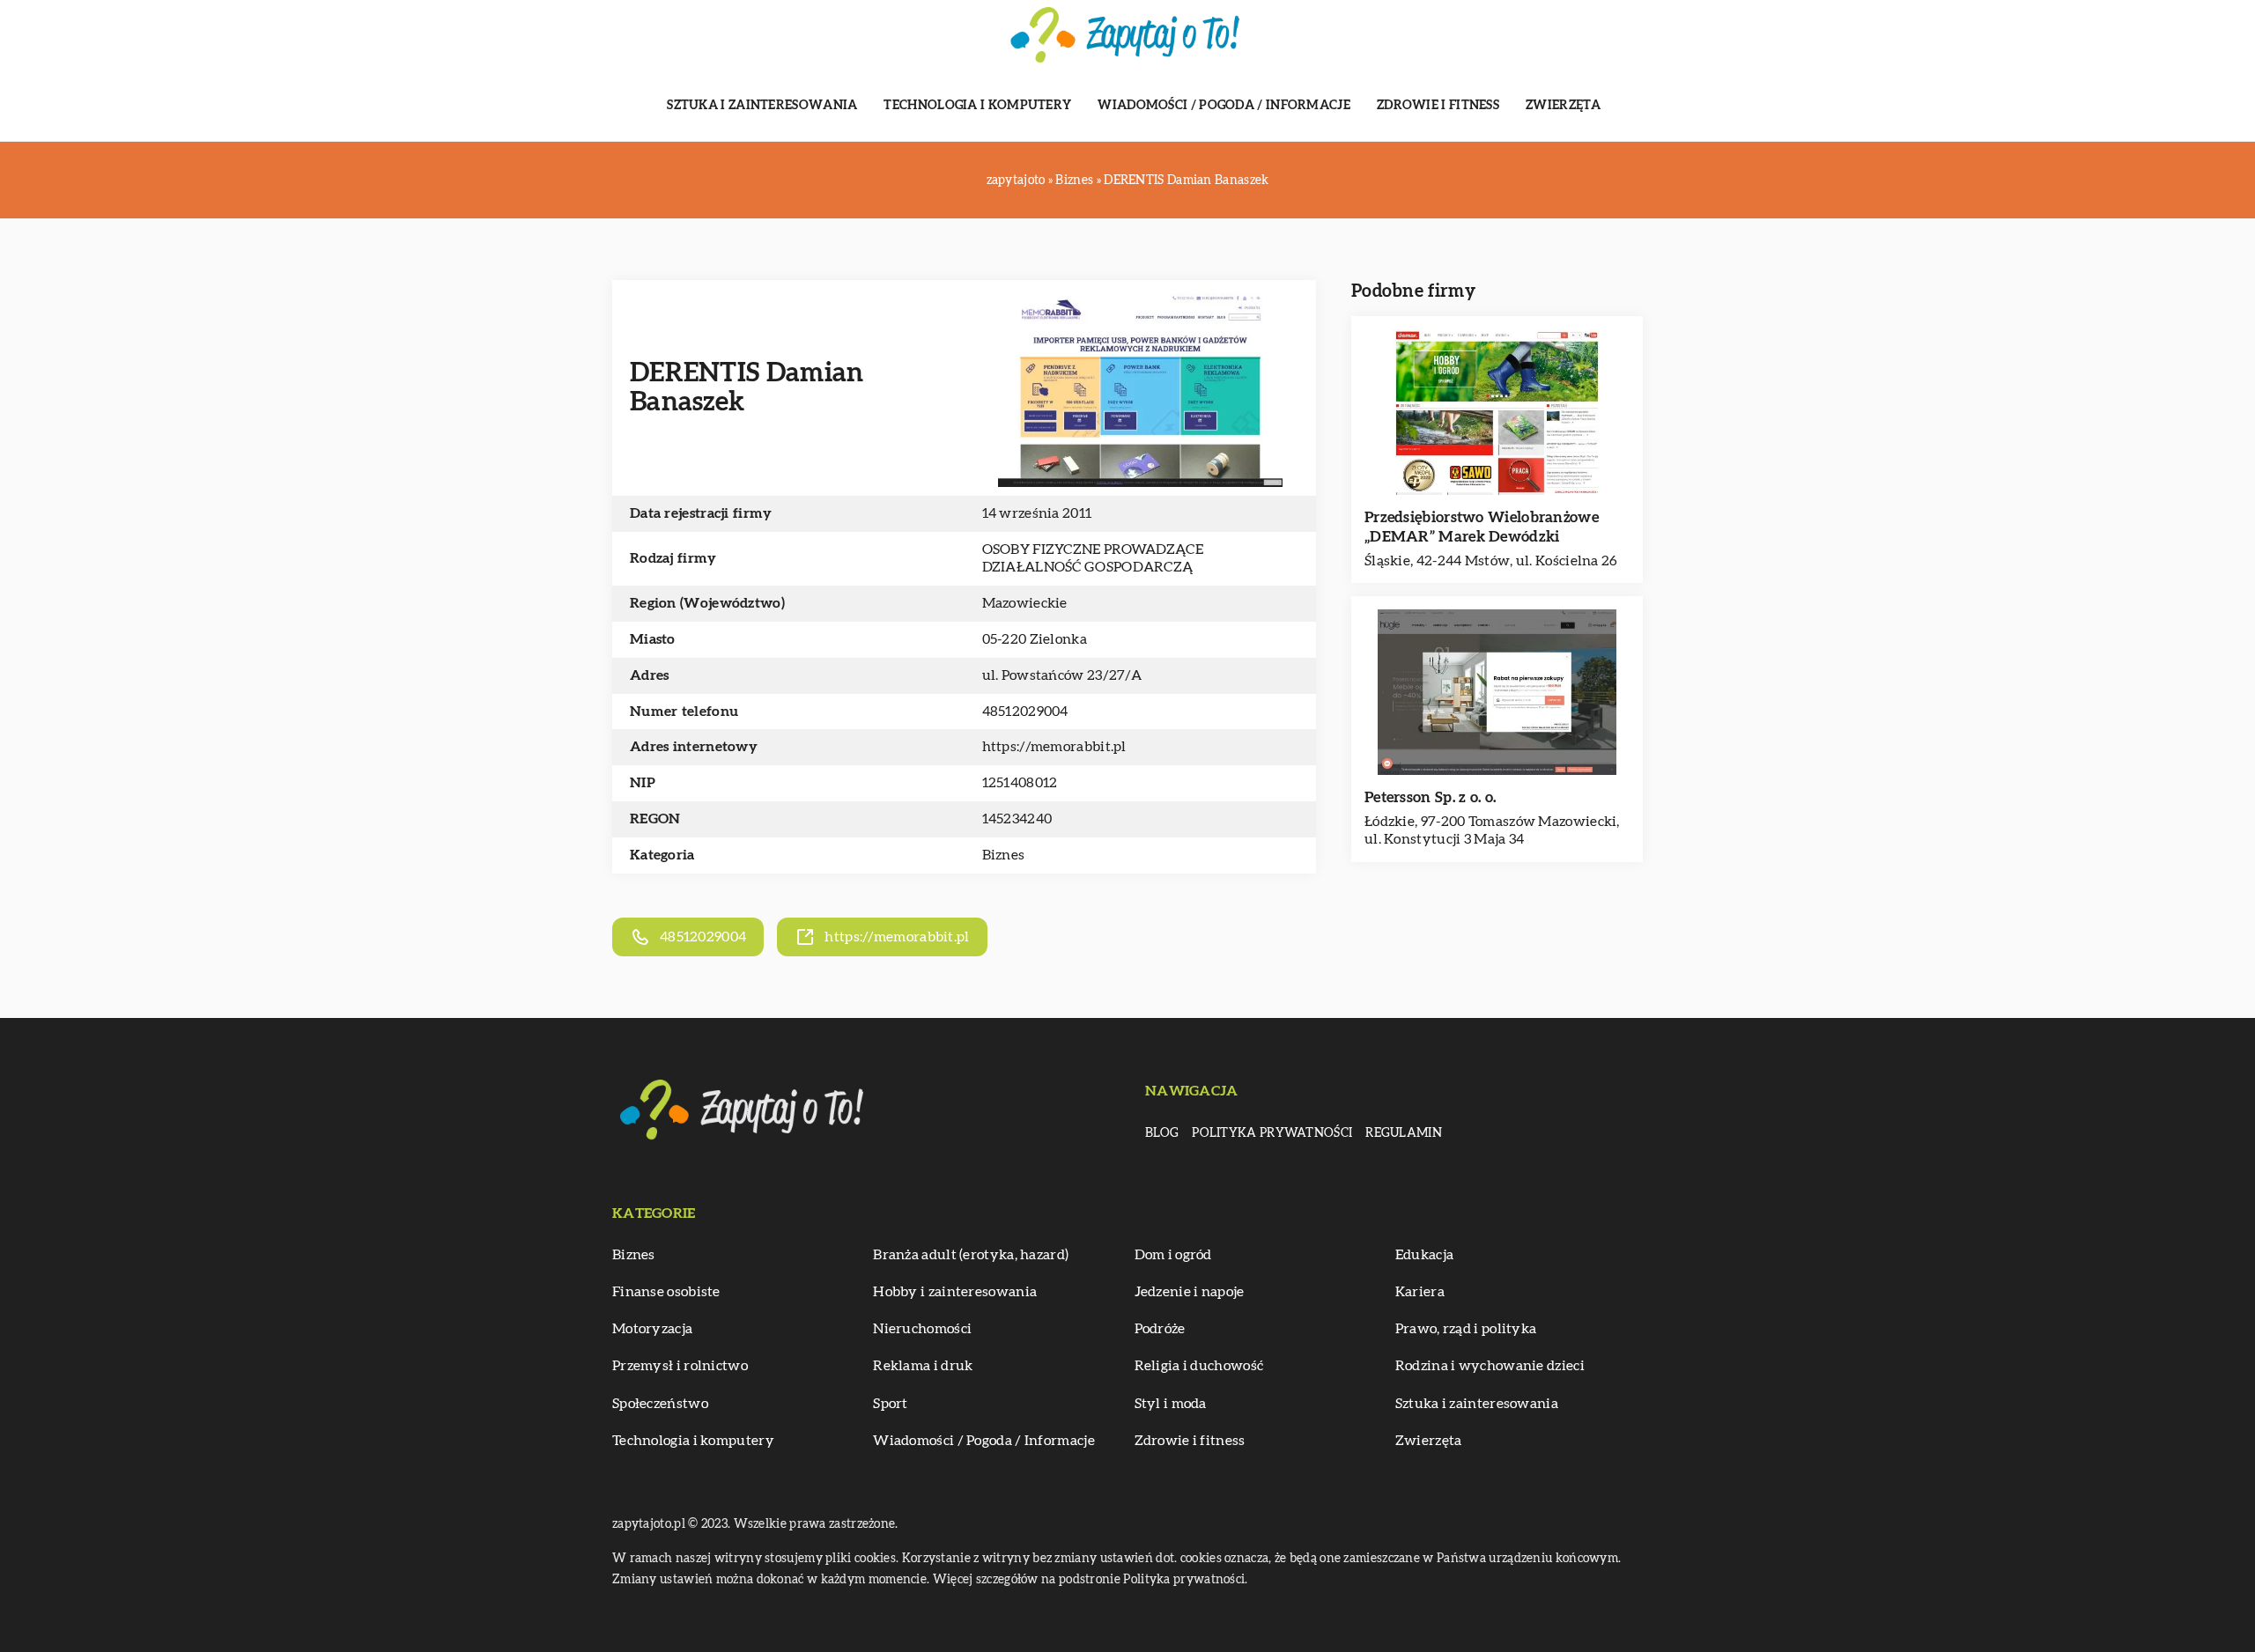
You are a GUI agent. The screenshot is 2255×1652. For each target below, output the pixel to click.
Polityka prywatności (1272, 1133)
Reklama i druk (923, 1366)
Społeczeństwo (660, 1404)
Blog (1162, 1133)
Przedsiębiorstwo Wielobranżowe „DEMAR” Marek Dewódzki (1482, 527)
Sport (891, 1404)
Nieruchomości (922, 1329)
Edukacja (1424, 1255)
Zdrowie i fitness (1438, 106)
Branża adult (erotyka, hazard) (971, 1255)
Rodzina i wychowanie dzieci (1490, 1366)
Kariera (1420, 1292)
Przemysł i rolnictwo (680, 1366)
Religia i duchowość (1199, 1366)
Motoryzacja (652, 1329)
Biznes (1004, 855)
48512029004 (1025, 712)
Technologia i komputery (977, 106)
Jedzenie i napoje (1190, 1292)
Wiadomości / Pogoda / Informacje (1224, 106)
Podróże (1160, 1329)
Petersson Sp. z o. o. (1430, 797)
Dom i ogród (1173, 1255)
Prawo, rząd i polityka (1466, 1329)
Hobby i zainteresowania (955, 1292)
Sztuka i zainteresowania (762, 106)
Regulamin (1404, 1133)
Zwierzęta (1564, 106)
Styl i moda (1171, 1404)
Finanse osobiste (666, 1292)
